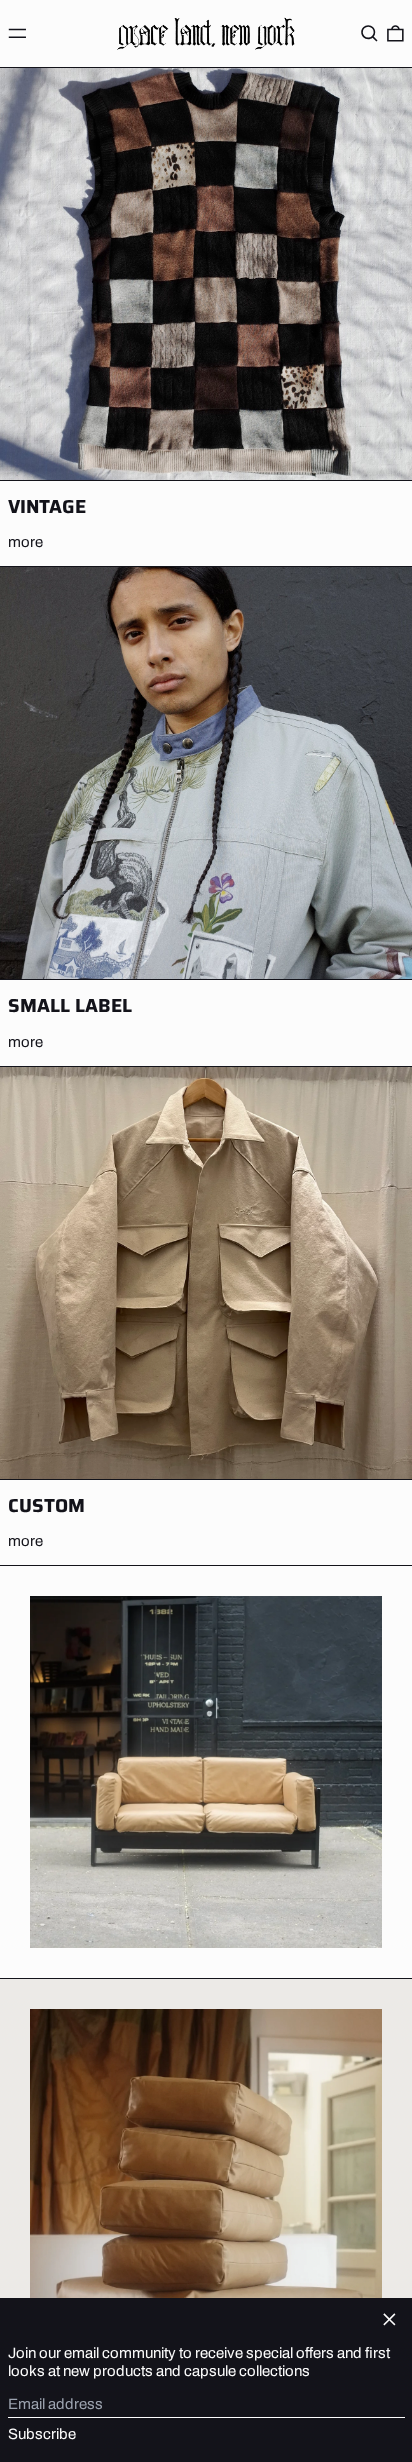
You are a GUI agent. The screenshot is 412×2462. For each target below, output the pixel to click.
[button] (369, 33)
